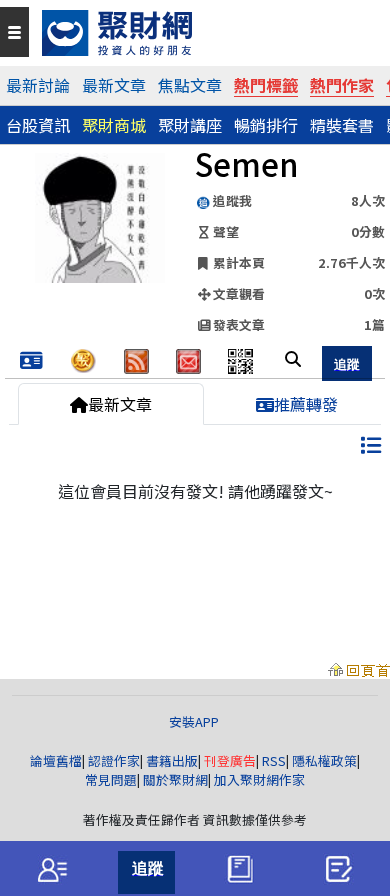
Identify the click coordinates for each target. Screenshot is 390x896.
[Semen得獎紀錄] (31, 361)
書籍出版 (172, 760)
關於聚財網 (175, 779)
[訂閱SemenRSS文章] (136, 358)
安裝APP (195, 721)
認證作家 (114, 760)
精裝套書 (342, 125)
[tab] (52, 869)
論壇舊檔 (56, 760)
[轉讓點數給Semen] (83, 358)
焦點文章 (190, 85)
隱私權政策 (324, 760)
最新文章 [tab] (120, 404)
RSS (274, 760)
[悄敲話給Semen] (188, 358)
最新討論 (38, 85)
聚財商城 (114, 125)
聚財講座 (190, 125)
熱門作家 (342, 85)
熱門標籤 (266, 85)
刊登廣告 (230, 760)
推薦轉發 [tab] (306, 404)
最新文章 (114, 85)
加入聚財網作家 (259, 779)
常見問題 (111, 779)
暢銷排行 (266, 125)
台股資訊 (38, 125)
